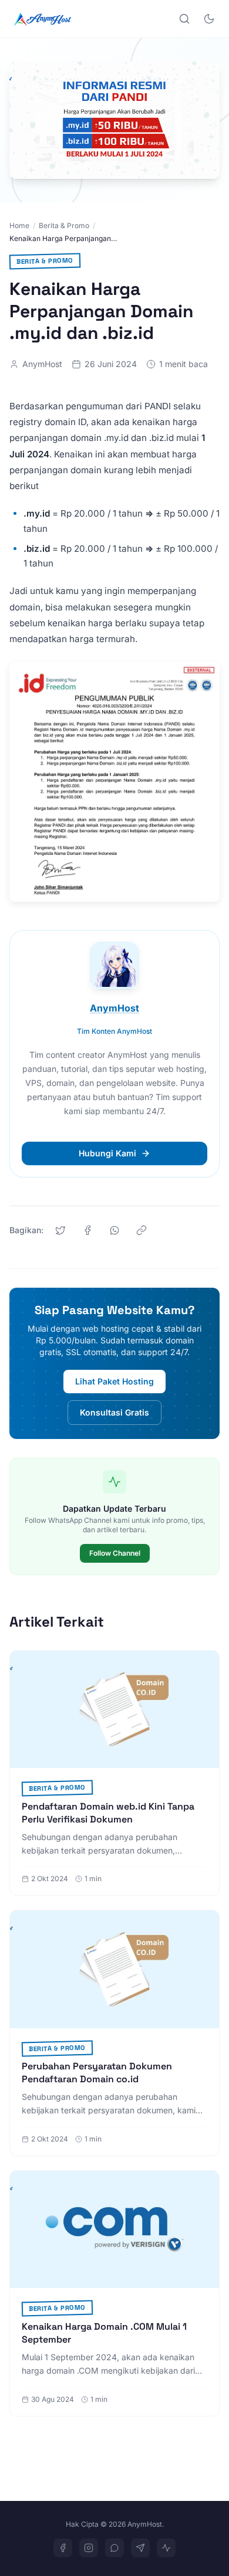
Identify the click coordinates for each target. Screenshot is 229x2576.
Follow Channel (115, 1553)
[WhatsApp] (114, 2548)
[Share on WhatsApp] (114, 1230)
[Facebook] (63, 2548)
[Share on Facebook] (87, 1230)
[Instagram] (89, 2548)
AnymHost (42, 364)
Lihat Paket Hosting (114, 1381)
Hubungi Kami (107, 1153)
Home (19, 225)
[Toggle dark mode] (209, 19)
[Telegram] (140, 2548)
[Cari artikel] (184, 19)
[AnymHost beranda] (42, 19)
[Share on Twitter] (60, 1230)
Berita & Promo (64, 225)
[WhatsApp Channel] (166, 2548)
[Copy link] (142, 1230)
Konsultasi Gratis (114, 1412)
